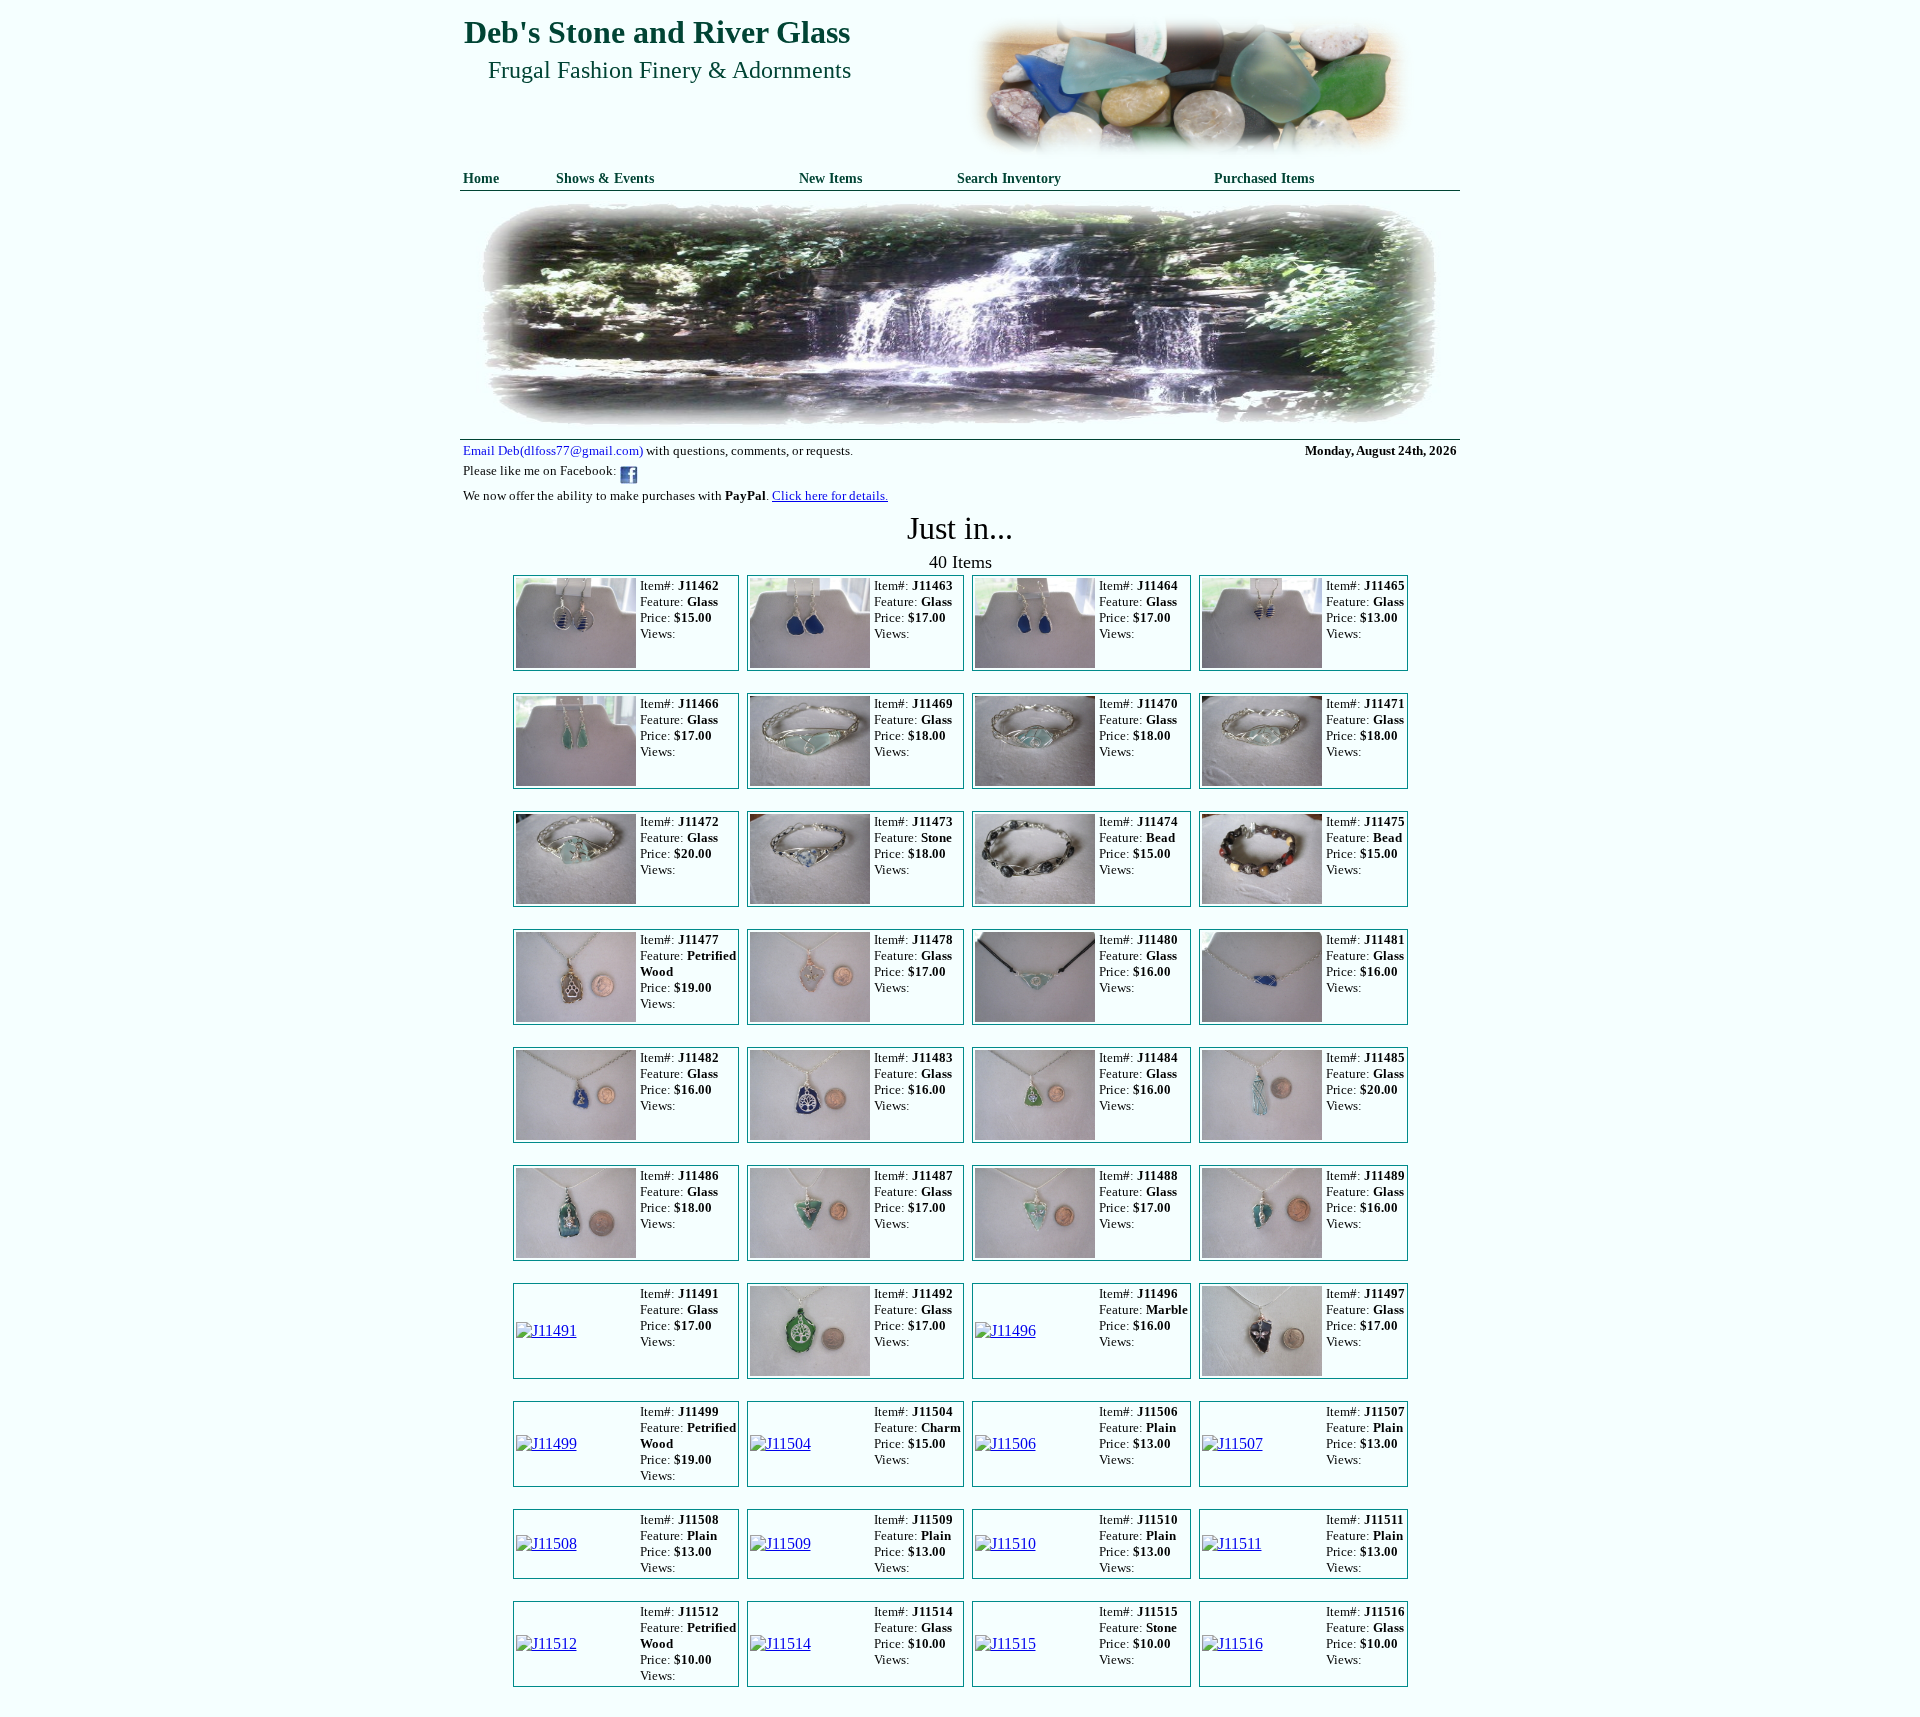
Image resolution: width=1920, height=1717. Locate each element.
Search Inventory (1009, 178)
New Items (830, 178)
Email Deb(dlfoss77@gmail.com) (553, 450)
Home (481, 178)
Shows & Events (605, 178)
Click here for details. (830, 495)
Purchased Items (1264, 178)
